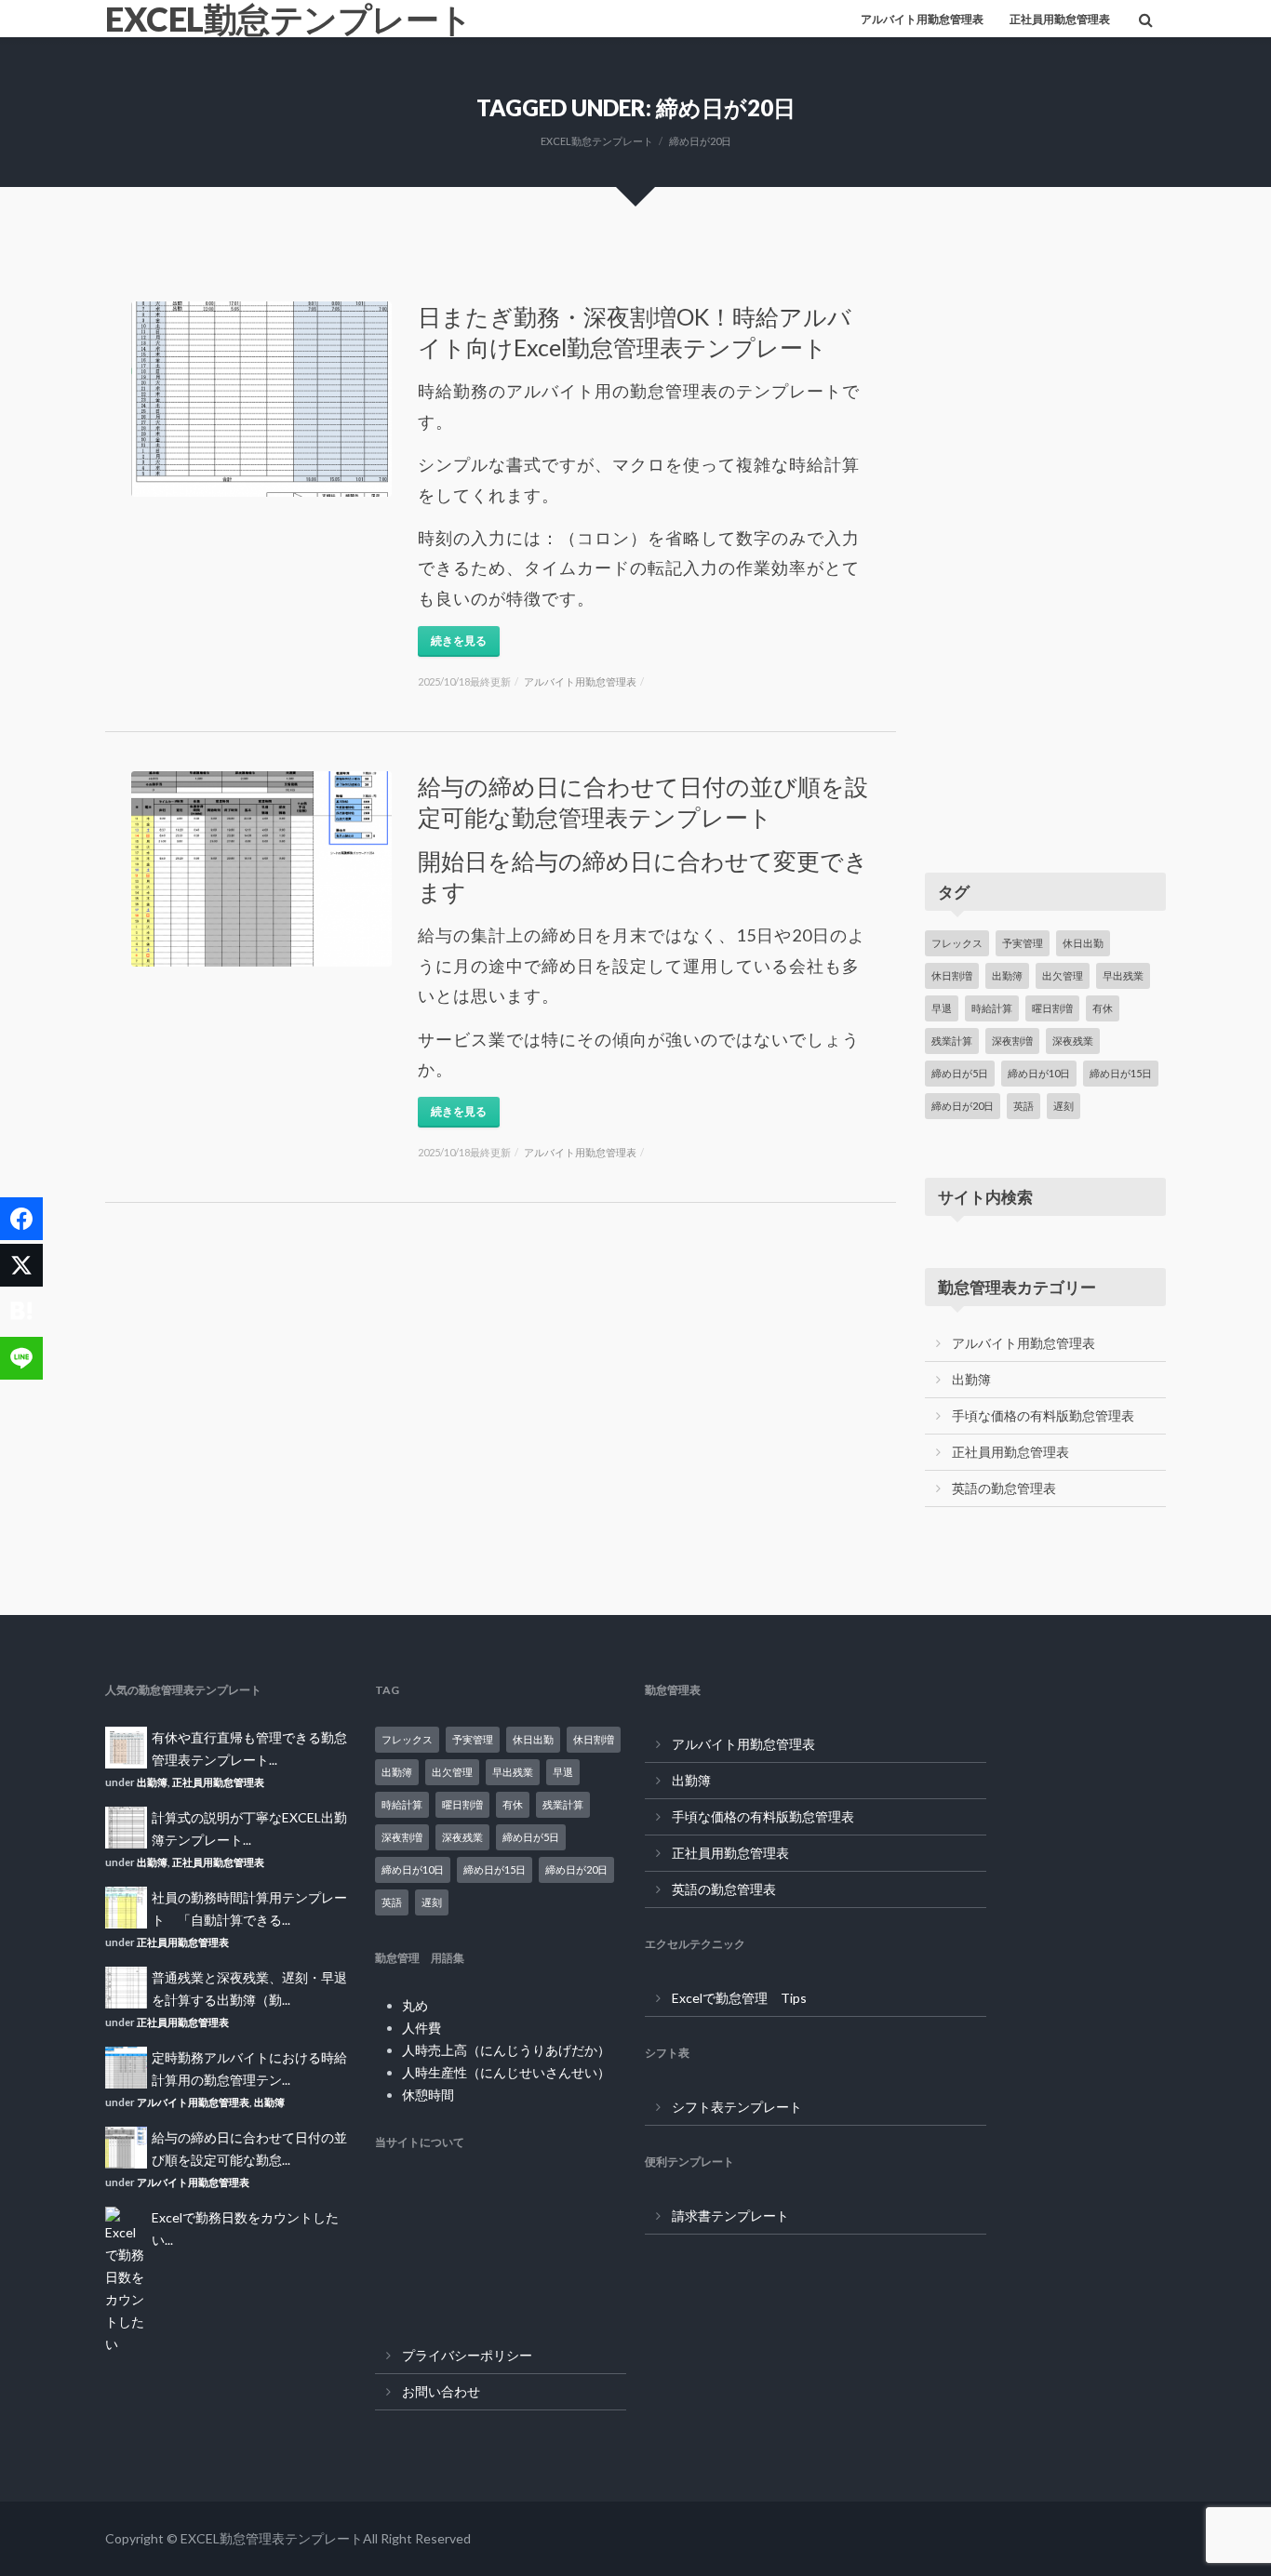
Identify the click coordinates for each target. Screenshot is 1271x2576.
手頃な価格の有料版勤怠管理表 (1043, 1415)
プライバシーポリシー (467, 2355)
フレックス (957, 943)
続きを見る (459, 641)
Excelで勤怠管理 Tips (739, 1998)
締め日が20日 (963, 1106)
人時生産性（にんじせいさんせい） (506, 2072)
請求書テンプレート (730, 2216)
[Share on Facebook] (21, 1219)
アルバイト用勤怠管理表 (922, 19)
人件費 (421, 2028)
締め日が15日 (1121, 1073)
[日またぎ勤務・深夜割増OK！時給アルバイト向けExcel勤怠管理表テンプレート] (261, 399)
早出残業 (1123, 975)
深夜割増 (1012, 1041)
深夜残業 (1073, 1041)
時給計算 (992, 1008)
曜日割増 (1052, 1008)
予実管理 (1023, 943)
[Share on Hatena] (21, 1312)
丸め (415, 2005)
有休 (1103, 1008)
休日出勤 (1083, 943)
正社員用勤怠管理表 (1060, 19)
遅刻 (1064, 1106)
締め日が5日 (960, 1073)
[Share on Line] (21, 1358)
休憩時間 (428, 2095)
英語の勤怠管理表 (1004, 1488)
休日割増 (952, 975)
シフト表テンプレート (737, 2107)
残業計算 (952, 1041)
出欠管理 (1063, 975)
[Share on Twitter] (21, 1265)
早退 (942, 1008)
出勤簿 (1007, 975)
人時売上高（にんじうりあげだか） (506, 2050)
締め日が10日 (1039, 1073)
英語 (1023, 1106)
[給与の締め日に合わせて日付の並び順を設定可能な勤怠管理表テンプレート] (261, 869)
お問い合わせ (441, 2391)
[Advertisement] (1045, 541)
